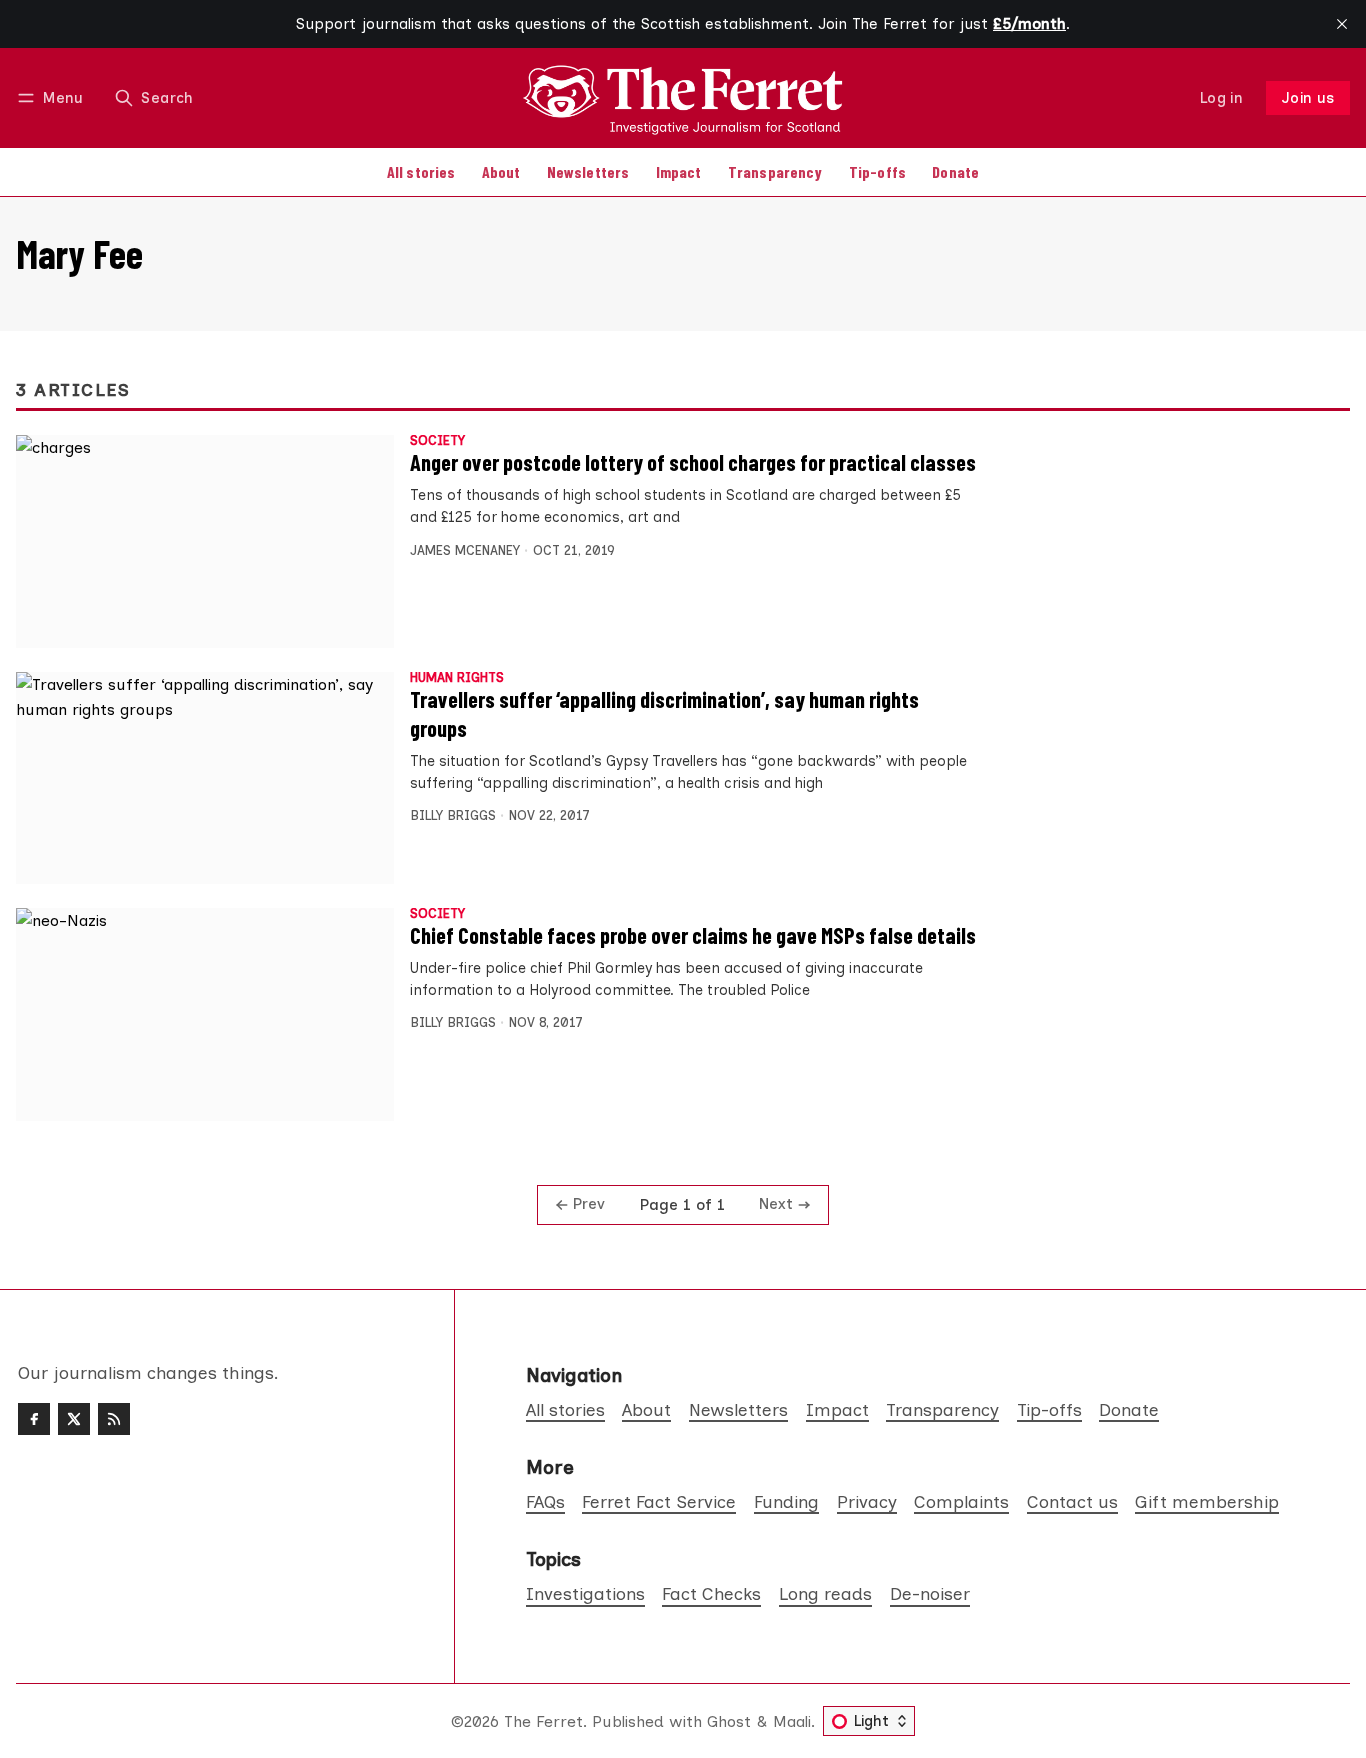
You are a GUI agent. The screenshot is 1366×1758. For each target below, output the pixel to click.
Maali (792, 1721)
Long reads (825, 1593)
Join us (1308, 98)
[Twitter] (74, 1419)
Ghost (729, 1721)
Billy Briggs (453, 815)
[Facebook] (34, 1419)
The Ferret (543, 1721)
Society (437, 441)
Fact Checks (711, 1593)
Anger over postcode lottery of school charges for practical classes (693, 462)
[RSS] (114, 1419)
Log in (1221, 98)
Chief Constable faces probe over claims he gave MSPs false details (693, 935)
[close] (1342, 24)
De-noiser (930, 1593)
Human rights (457, 678)
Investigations (585, 1593)
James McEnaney (465, 550)
